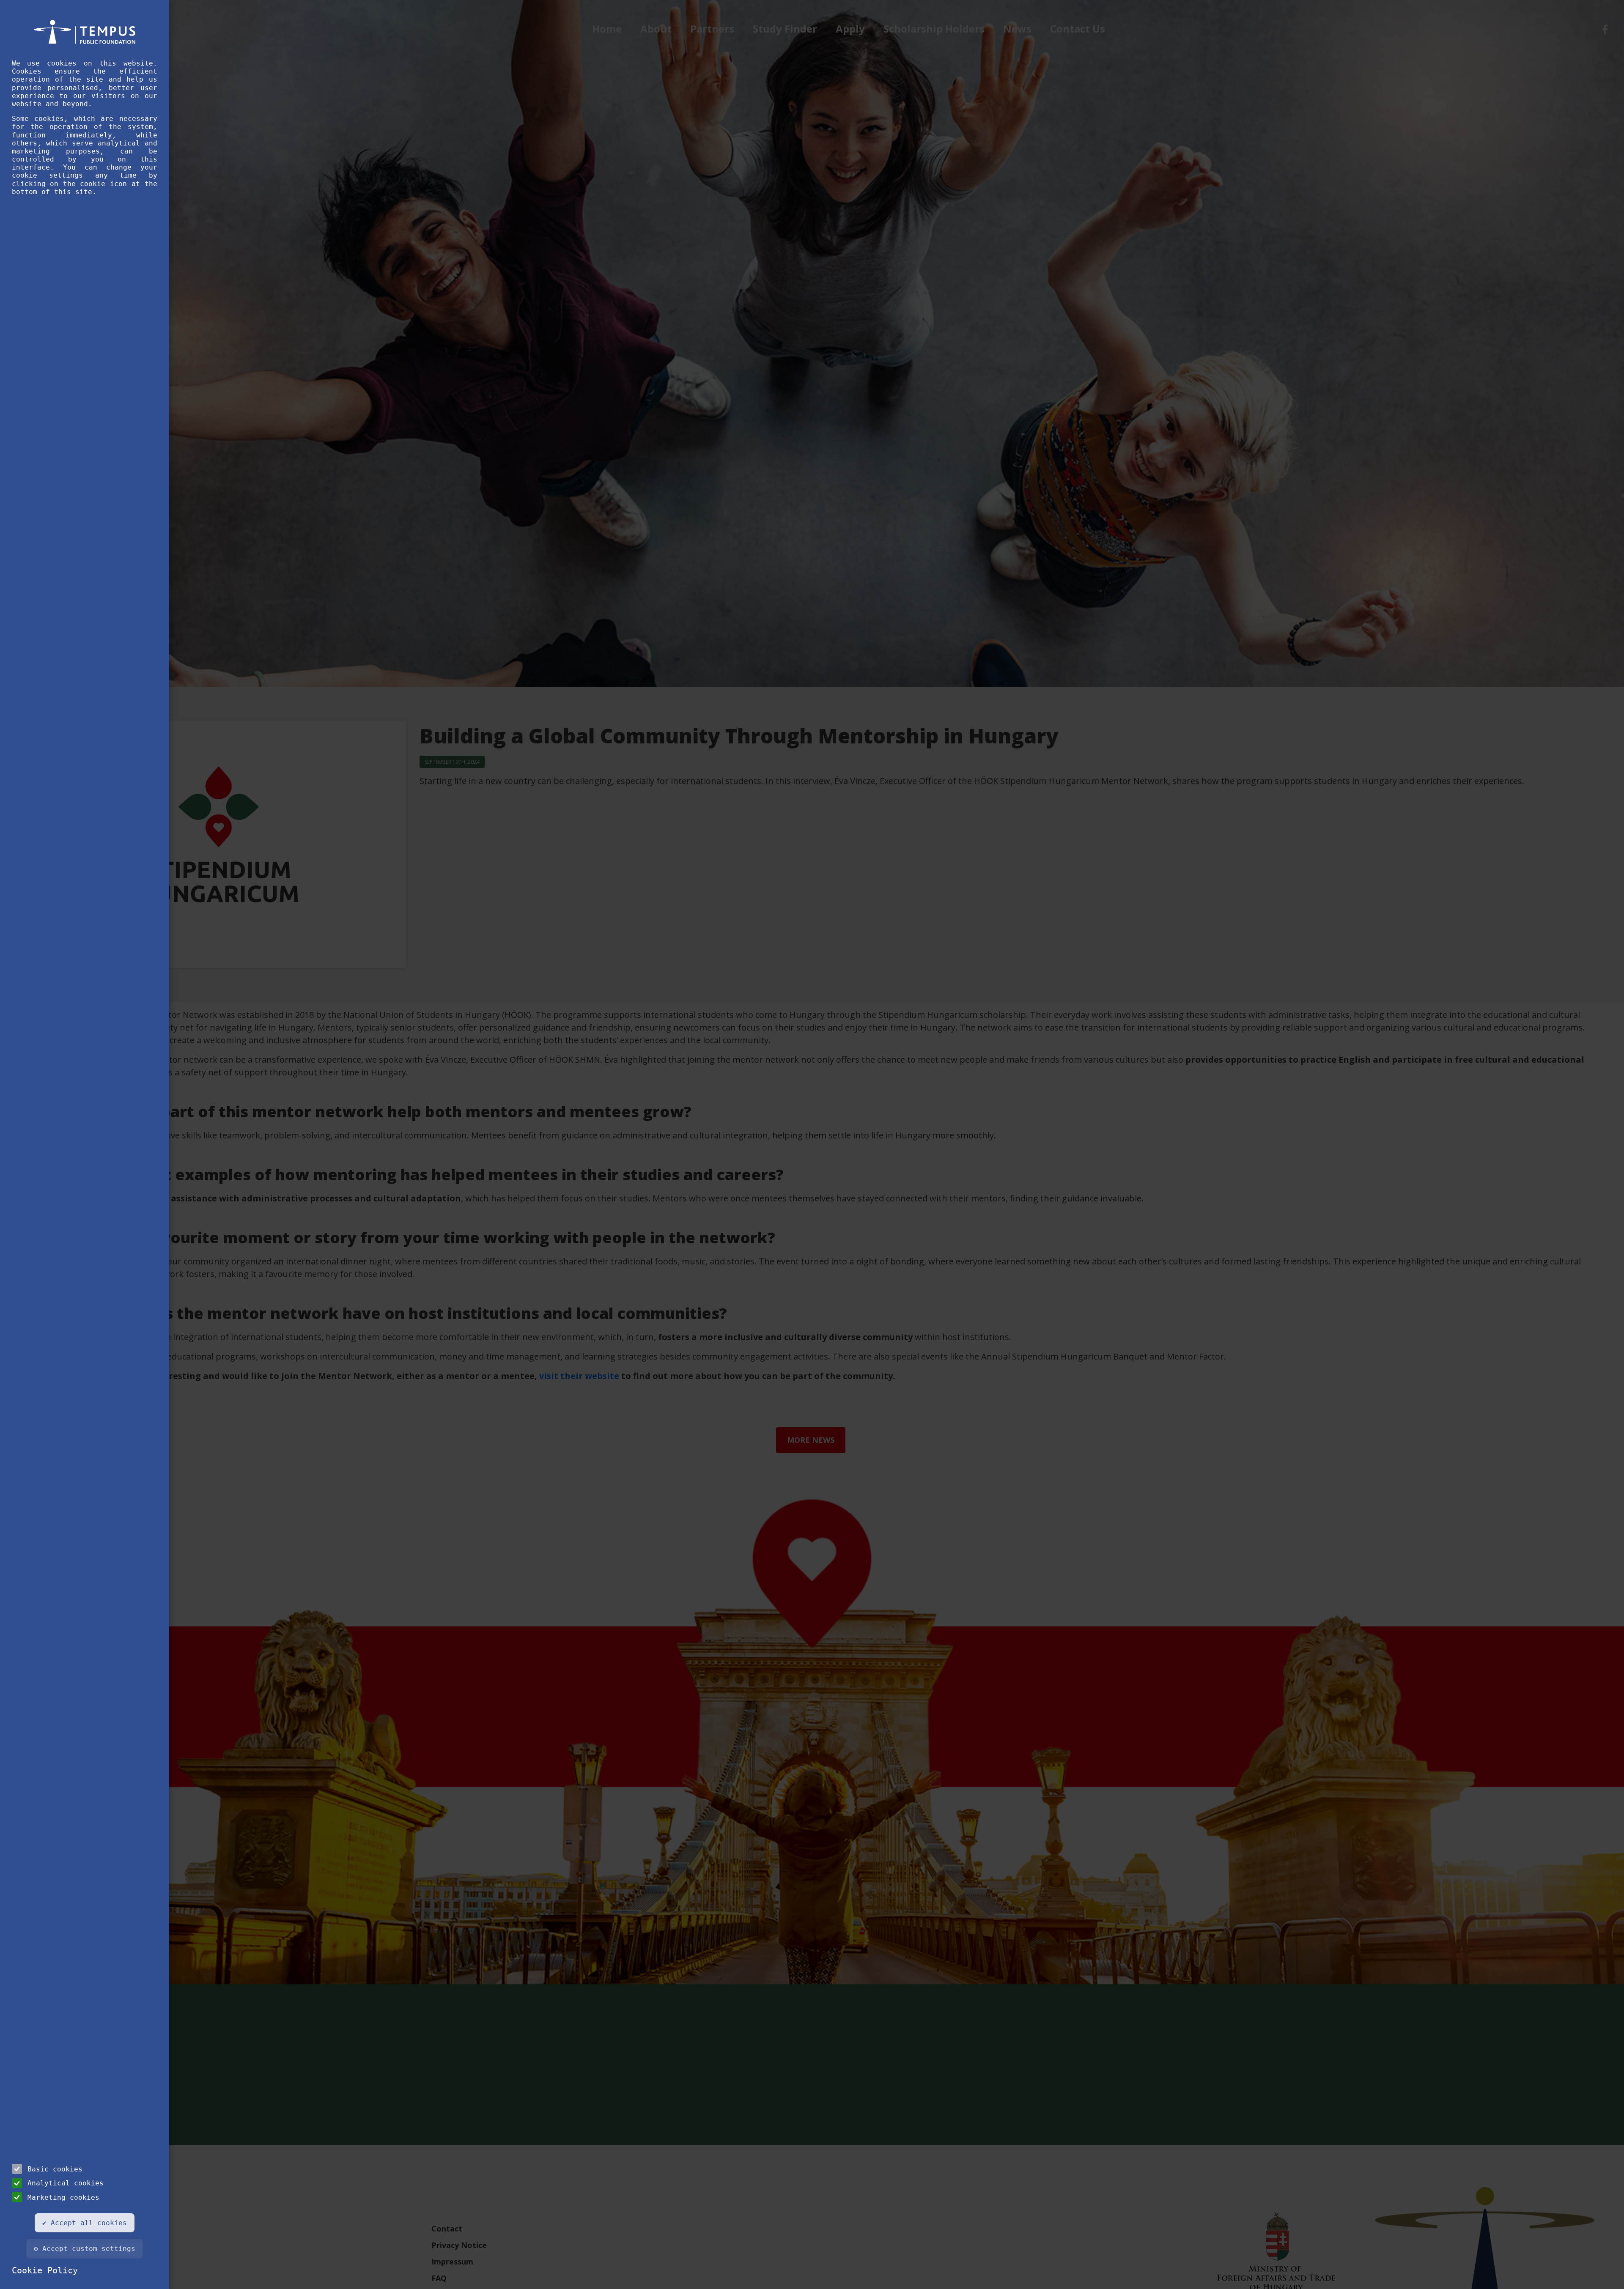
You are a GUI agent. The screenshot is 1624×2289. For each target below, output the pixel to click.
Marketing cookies (63, 2197)
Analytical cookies (66, 2183)
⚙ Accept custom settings (85, 2249)
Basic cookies (55, 2169)
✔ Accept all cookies (85, 2223)
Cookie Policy (45, 2270)
